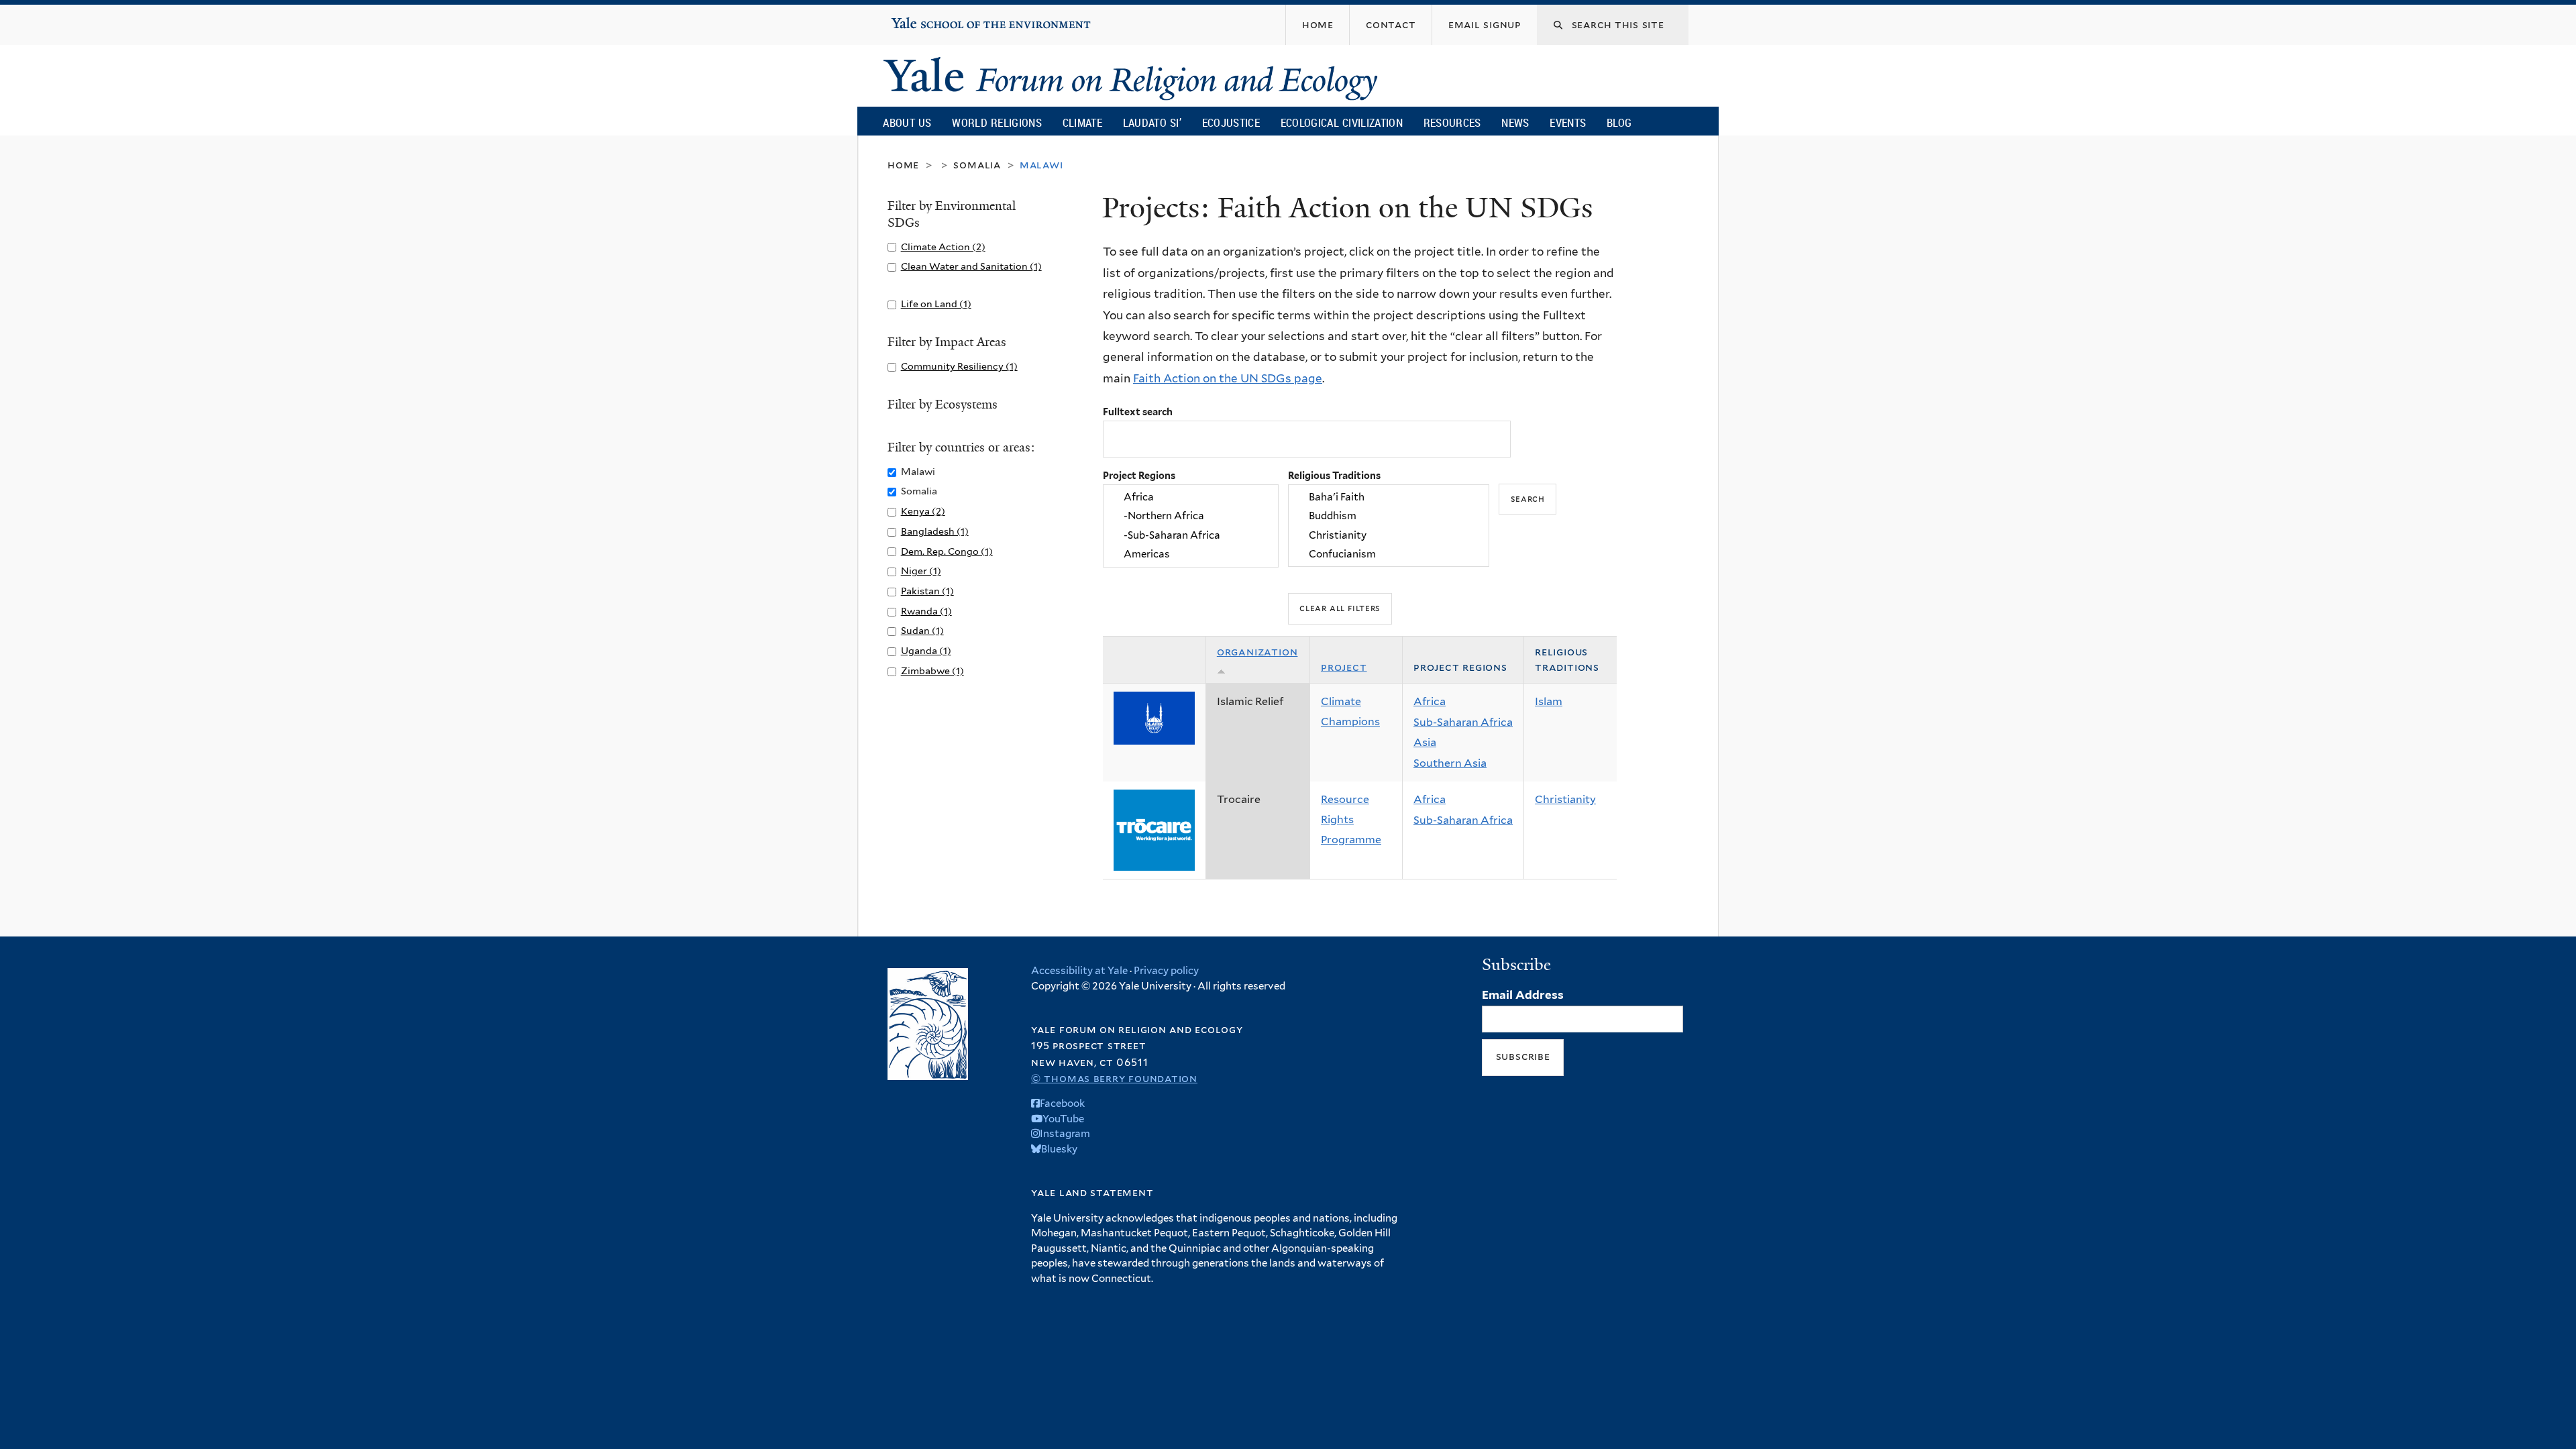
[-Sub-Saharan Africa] (1191, 535)
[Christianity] (1389, 535)
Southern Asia (1450, 763)
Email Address (1523, 995)
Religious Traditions (1334, 475)
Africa (1430, 701)
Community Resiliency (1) (959, 366)
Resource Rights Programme (1351, 819)
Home (903, 165)
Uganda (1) (926, 650)
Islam (1549, 701)
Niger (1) (921, 571)
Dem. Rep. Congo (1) (947, 551)
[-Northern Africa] (1191, 517)
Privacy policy (1166, 971)
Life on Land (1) (936, 304)
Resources (1452, 122)
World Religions (997, 122)
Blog (1619, 122)
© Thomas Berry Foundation (1114, 1078)
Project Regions (1139, 475)
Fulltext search (1138, 412)
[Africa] (1191, 497)
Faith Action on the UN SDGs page (1228, 378)
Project (1344, 667)
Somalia (977, 165)
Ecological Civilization (1342, 122)
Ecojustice (1231, 122)
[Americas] (1191, 554)
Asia (1425, 742)
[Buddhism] (1389, 517)
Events (1568, 122)
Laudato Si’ (1152, 122)
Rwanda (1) (926, 611)
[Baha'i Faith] (1389, 497)
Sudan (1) (922, 630)
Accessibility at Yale (1079, 971)
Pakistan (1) (927, 591)
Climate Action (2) (943, 247)
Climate (1082, 122)
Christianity (1565, 799)
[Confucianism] (1389, 554)
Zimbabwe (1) (932, 670)
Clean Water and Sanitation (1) (971, 266)
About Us (907, 122)
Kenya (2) (923, 511)
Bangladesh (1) (935, 531)
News (1515, 122)
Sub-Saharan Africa (1463, 722)
